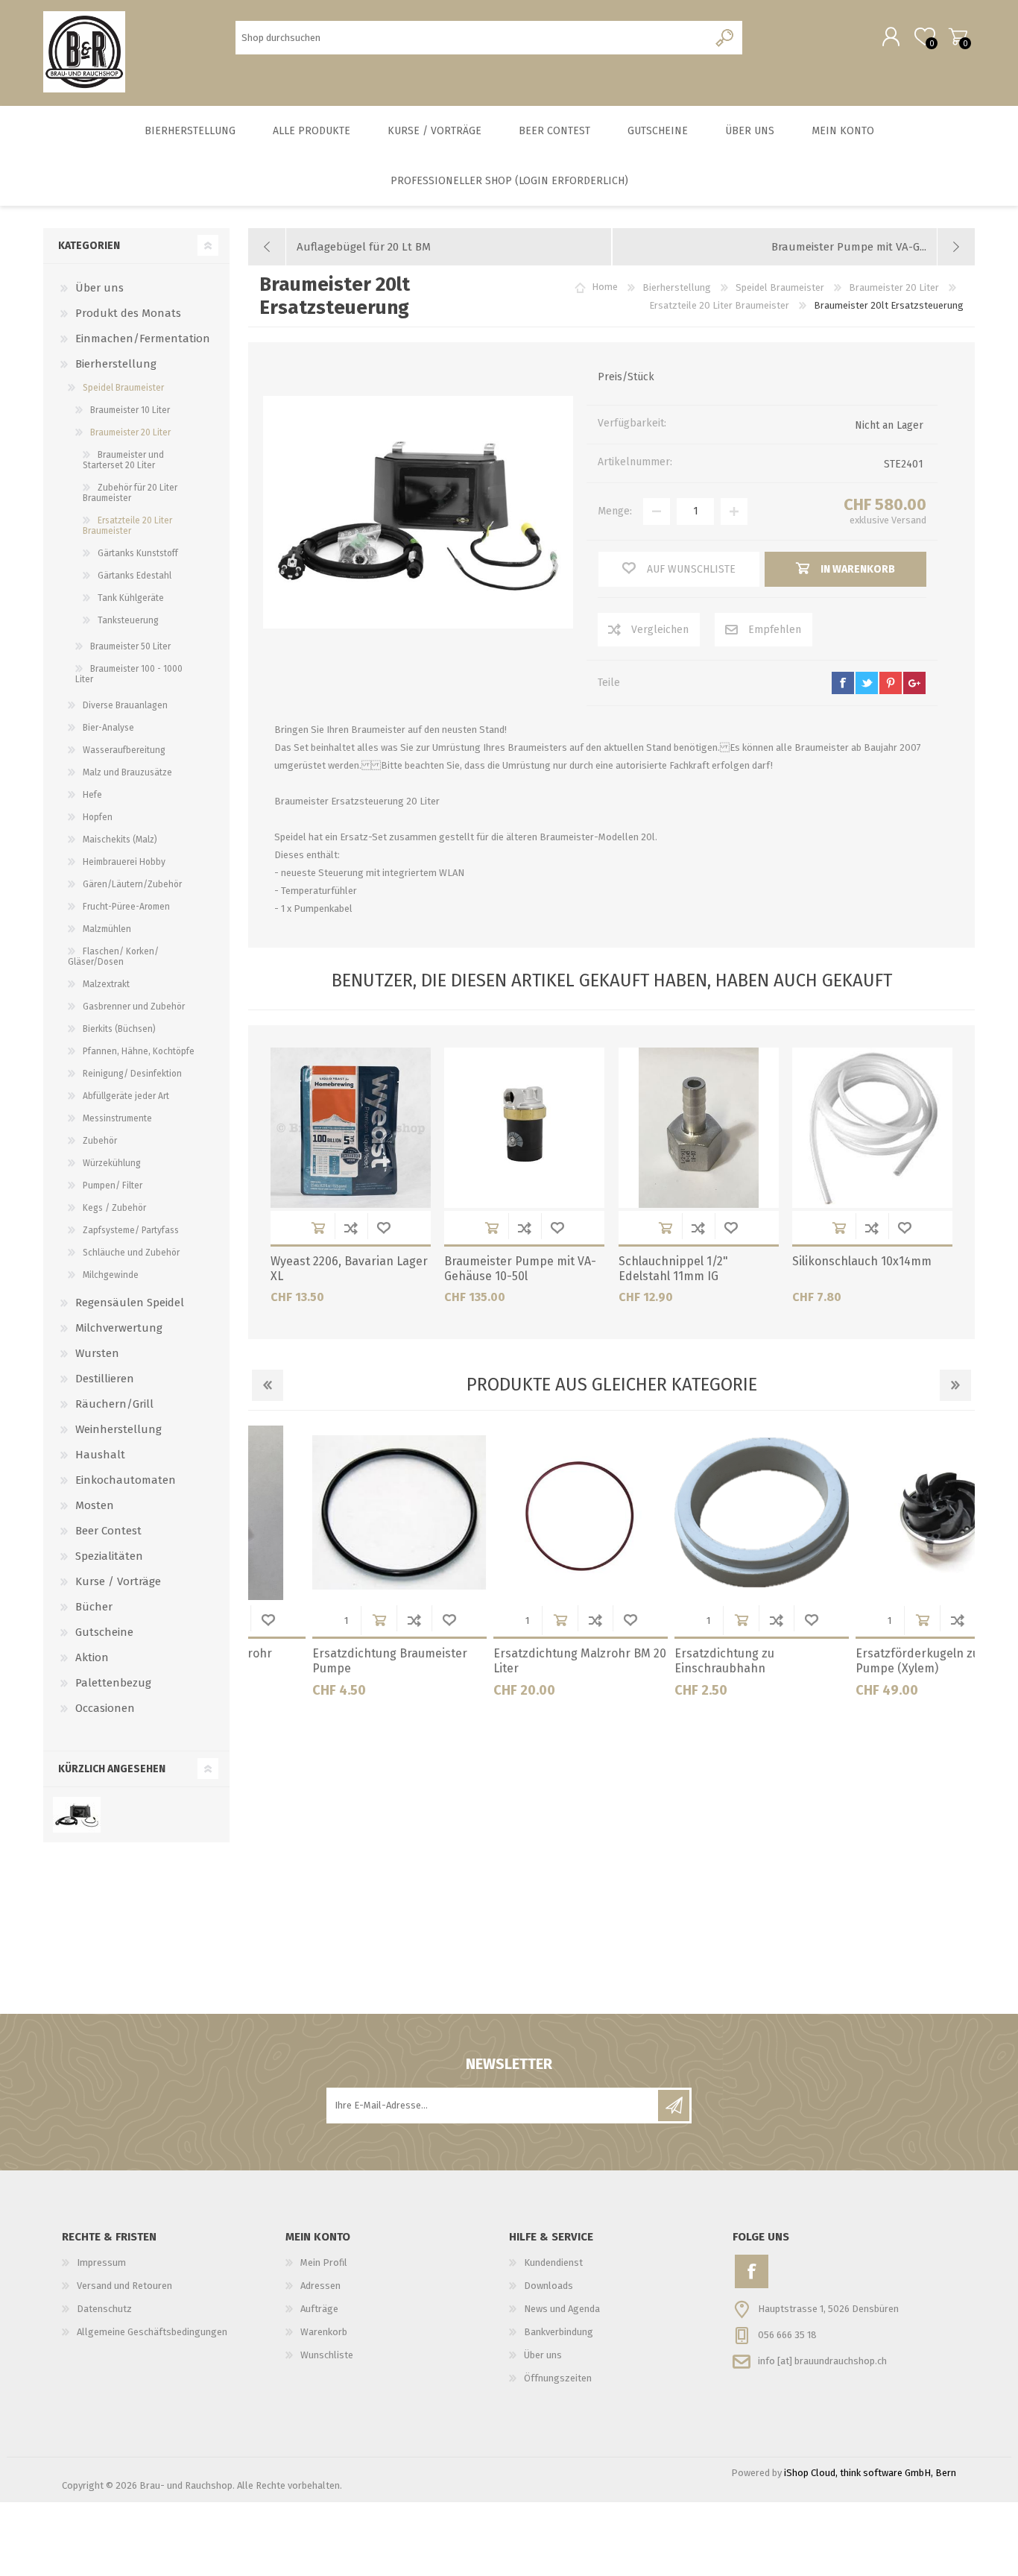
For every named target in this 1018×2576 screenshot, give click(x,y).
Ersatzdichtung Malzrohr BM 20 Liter (338, 1661)
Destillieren (105, 1379)
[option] (339, 1567)
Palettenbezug (113, 1683)
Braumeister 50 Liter (130, 646)
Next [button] (955, 1385)
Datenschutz (104, 2309)
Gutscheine (104, 1632)
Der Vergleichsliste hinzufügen (351, 1228)
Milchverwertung (119, 1328)
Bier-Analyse (108, 728)
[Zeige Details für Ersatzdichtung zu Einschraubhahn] (520, 1513)
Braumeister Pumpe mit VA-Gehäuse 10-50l (520, 1269)
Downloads (548, 2286)
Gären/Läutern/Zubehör (132, 884)
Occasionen (105, 1708)
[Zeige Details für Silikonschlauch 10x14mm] (872, 1128)
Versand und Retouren (124, 2286)
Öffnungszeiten (558, 2378)
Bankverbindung (559, 2332)
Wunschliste (384, 1228)
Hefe (92, 795)
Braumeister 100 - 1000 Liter (129, 674)
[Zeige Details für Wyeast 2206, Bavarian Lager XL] (351, 1128)
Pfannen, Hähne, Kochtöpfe (139, 1051)
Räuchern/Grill (114, 1404)
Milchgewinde (111, 1275)
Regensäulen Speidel (130, 1303)
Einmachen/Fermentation (143, 338)
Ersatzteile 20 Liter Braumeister (127, 526)
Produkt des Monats (128, 313)
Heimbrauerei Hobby (124, 862)
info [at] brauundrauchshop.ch (822, 2360)
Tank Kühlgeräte (131, 598)
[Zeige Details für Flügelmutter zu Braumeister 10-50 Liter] (882, 1513)
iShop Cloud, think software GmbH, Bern (870, 2473)
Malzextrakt (106, 984)
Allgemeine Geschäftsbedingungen (152, 2332)
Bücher (94, 1607)
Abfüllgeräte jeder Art (126, 1096)
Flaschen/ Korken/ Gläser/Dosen (113, 957)
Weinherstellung (118, 1429)
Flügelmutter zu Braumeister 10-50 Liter (873, 1661)
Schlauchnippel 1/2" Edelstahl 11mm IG (673, 1269)
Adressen (320, 2286)
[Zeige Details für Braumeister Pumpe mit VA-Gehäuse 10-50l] (524, 1128)
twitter (867, 683)
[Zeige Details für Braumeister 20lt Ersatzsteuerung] (76, 1815)
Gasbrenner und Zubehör (134, 1007)
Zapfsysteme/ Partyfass (131, 1230)
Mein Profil (324, 2262)
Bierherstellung (116, 364)
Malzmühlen (107, 929)
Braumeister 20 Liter (130, 432)
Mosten (95, 1505)
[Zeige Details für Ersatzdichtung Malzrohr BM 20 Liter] (339, 1513)
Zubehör (100, 1141)
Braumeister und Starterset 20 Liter (123, 460)
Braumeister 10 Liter (130, 410)
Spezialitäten (109, 1556)
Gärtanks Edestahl (135, 576)
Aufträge (319, 2309)
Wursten (97, 1353)
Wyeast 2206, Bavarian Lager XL (349, 1269)
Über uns (99, 288)
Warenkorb (958, 37)
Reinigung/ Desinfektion (132, 1074)
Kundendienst (553, 2262)
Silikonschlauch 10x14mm (862, 1261)
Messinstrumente (117, 1118)
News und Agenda (562, 2309)
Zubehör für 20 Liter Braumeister (130, 493)
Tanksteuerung (128, 620)
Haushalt (100, 1455)
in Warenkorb (318, 1228)
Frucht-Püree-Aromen (126, 907)
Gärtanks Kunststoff (138, 553)
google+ (914, 683)
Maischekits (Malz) (120, 840)
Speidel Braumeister (123, 388)
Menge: (615, 511)
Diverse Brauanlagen (125, 705)
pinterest (891, 683)
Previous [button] (268, 1385)
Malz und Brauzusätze (127, 772)
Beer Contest (108, 1531)
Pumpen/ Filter (113, 1185)
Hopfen (98, 817)
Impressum (101, 2262)
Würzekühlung (112, 1163)
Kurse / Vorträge (118, 1581)
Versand (909, 520)
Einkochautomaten (126, 1480)
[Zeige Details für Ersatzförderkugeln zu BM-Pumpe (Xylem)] (701, 1513)
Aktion (92, 1657)
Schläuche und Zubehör (131, 1253)
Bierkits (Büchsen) (119, 1029)
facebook (843, 683)
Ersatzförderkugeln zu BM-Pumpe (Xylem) (689, 1661)
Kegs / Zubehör (114, 1208)
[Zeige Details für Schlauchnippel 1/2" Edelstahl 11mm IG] (699, 1128)
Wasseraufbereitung (124, 750)
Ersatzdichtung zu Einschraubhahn (483, 1661)
